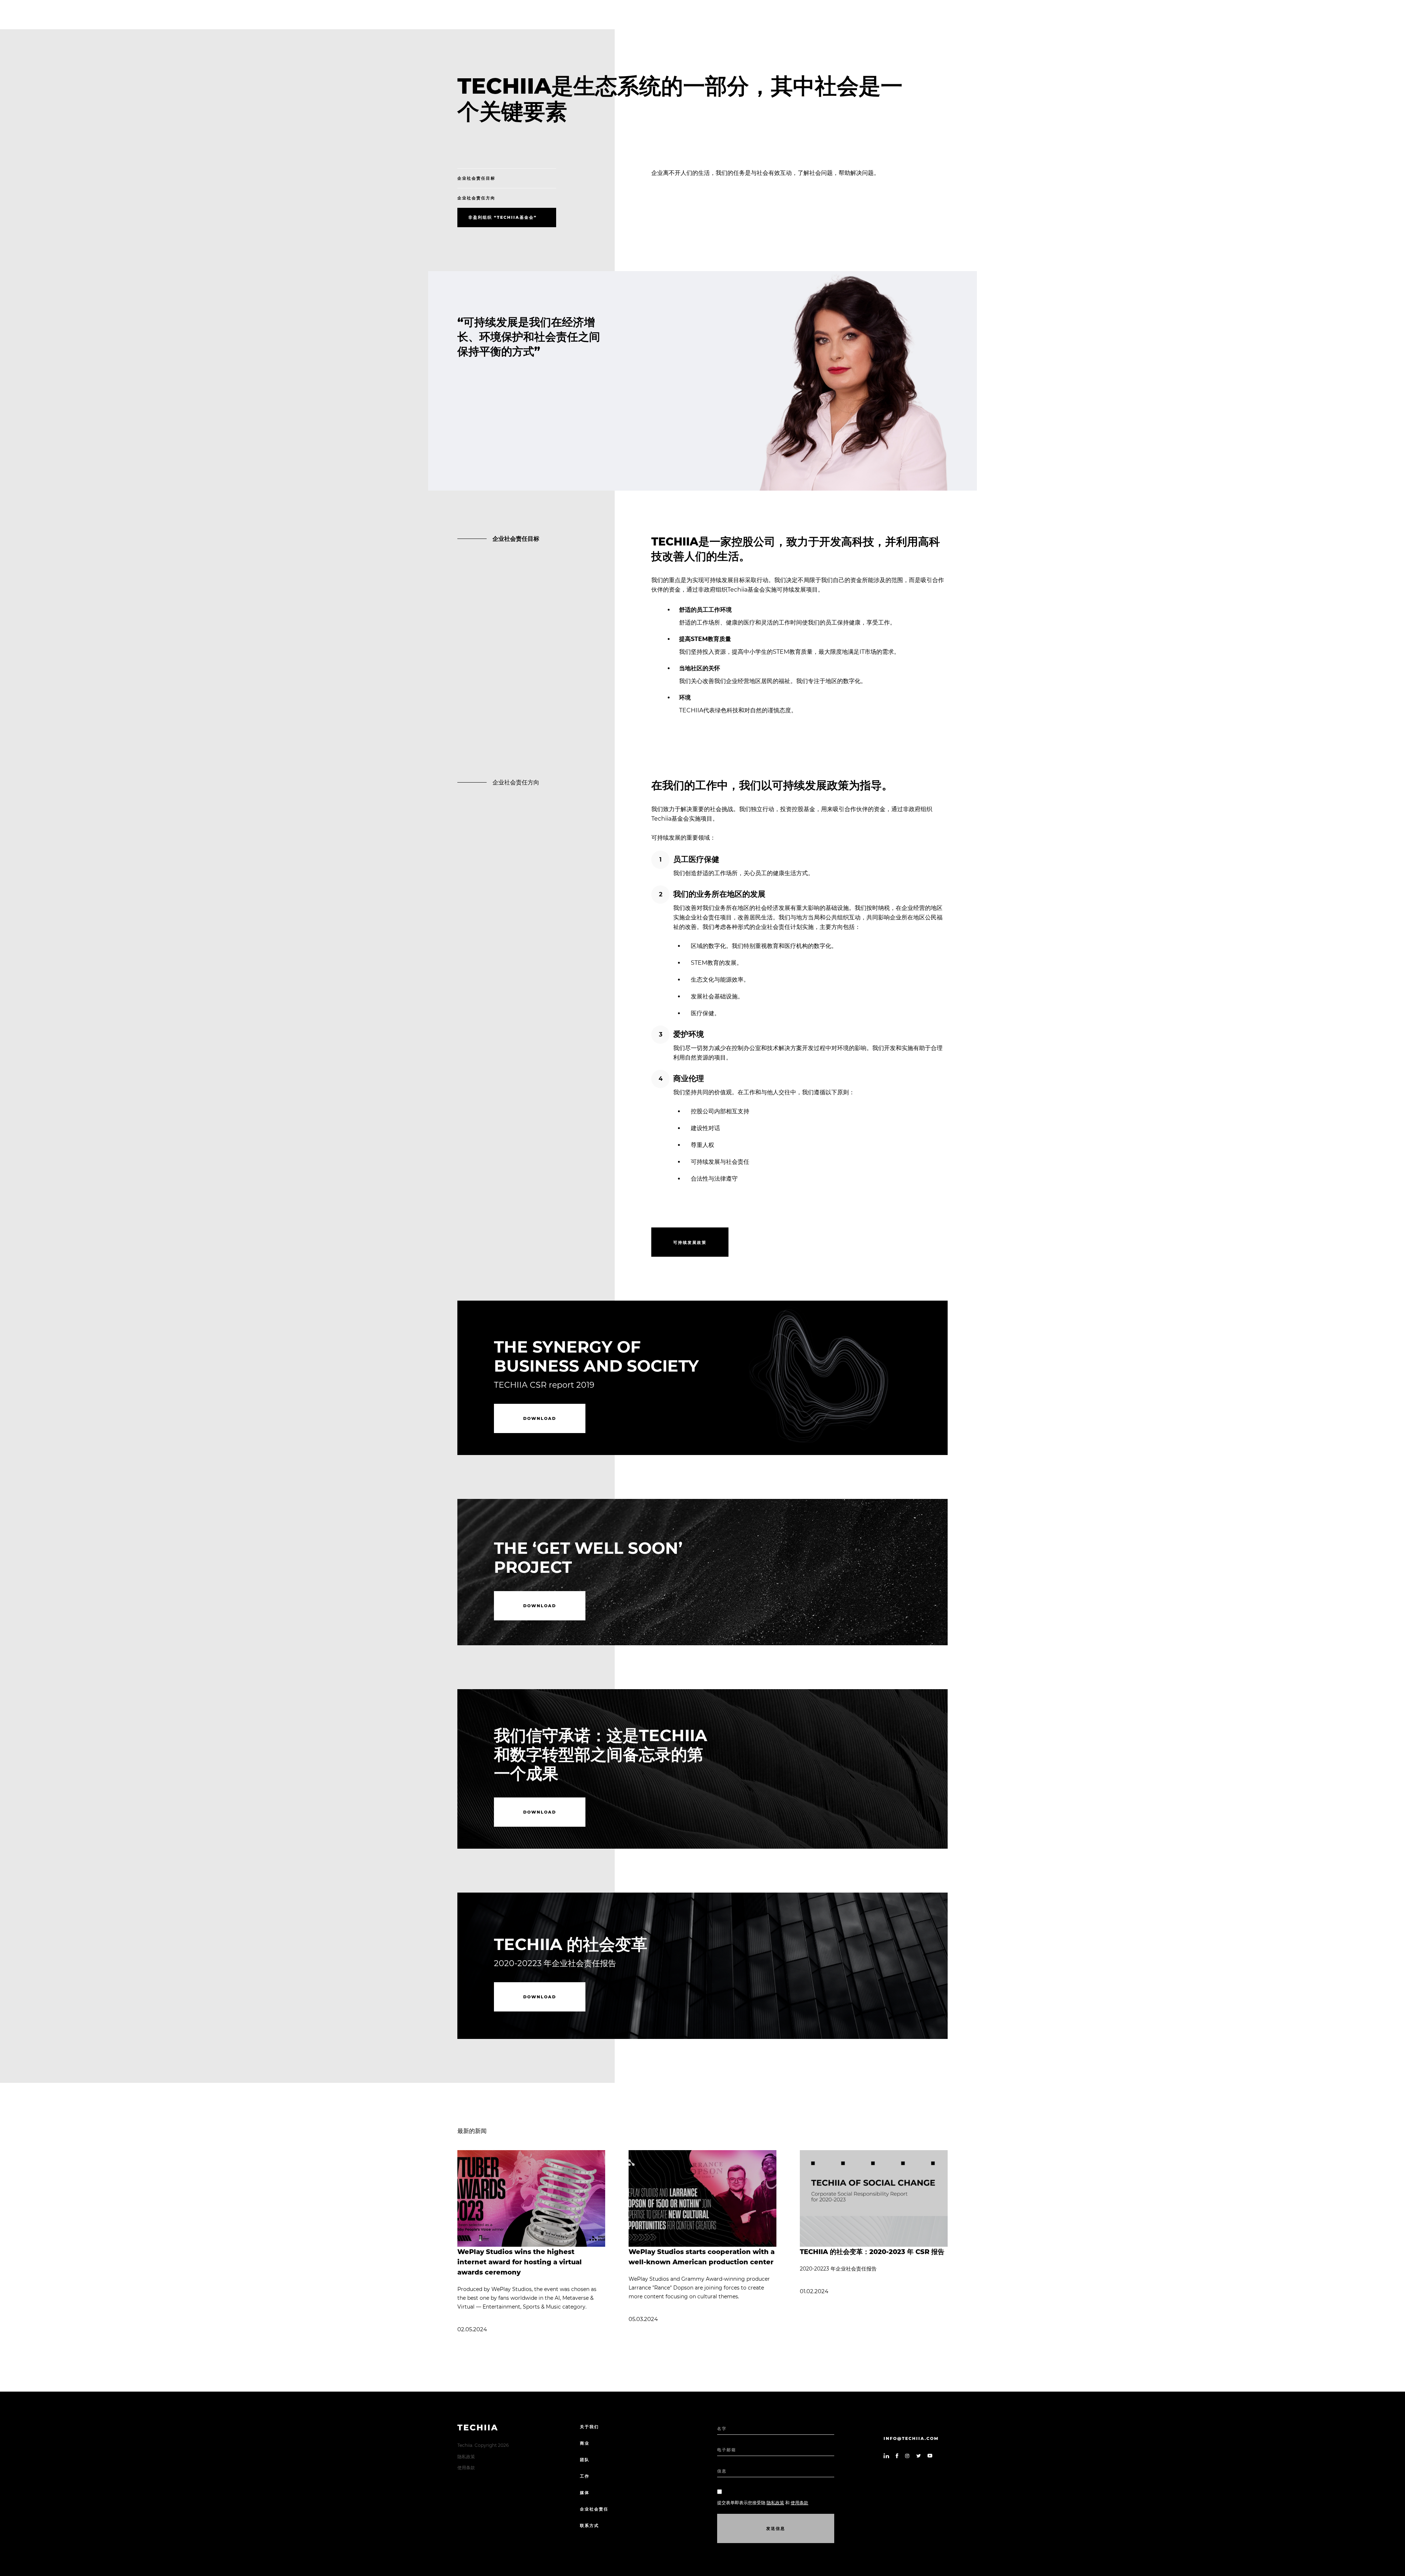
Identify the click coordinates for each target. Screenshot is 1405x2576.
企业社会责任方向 (476, 198)
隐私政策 (466, 2457)
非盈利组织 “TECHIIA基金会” (503, 217)
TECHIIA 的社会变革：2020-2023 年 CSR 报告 (872, 2252)
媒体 (585, 2493)
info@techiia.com (911, 2438)
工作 (585, 2476)
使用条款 (466, 2468)
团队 (585, 2460)
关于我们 (589, 2427)
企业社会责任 (594, 2509)
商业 (585, 2443)
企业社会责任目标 (476, 178)
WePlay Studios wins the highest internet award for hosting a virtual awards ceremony (520, 2262)
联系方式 (589, 2526)
